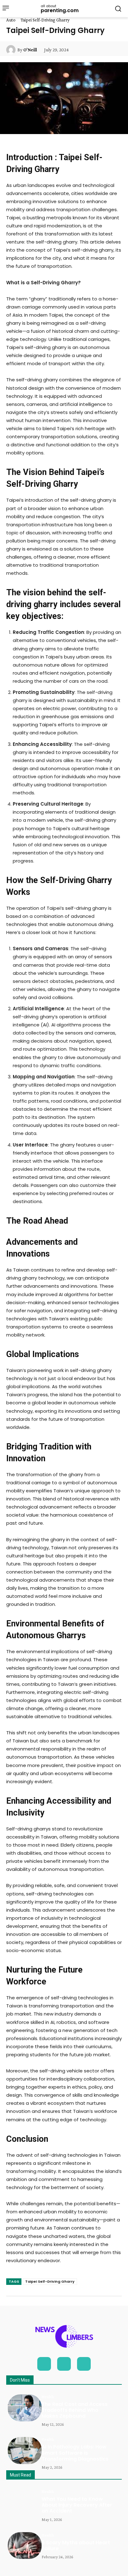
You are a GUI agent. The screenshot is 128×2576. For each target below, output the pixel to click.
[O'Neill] (12, 50)
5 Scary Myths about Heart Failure (76, 2546)
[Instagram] (64, 2364)
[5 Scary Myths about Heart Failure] (25, 2546)
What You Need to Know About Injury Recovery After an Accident (77, 2505)
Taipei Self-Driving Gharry (50, 2281)
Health (48, 2397)
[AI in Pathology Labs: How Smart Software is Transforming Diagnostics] (25, 2450)
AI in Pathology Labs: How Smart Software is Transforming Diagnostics (75, 2453)
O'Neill (30, 50)
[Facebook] (44, 2364)
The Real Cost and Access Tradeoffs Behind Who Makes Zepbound (75, 2410)
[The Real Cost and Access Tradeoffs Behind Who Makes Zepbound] (25, 2408)
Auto (11, 20)
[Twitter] (84, 2364)
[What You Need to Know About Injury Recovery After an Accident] (25, 2503)
